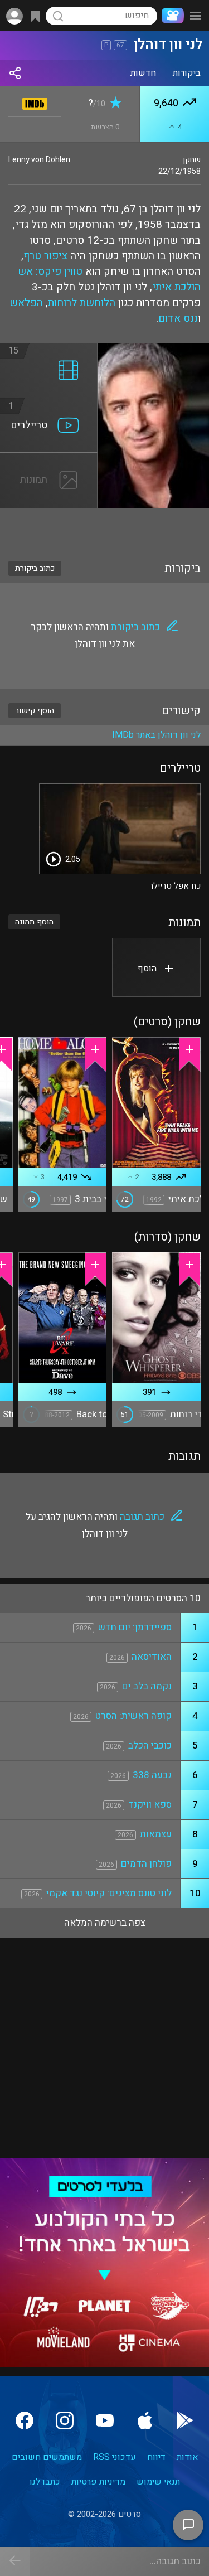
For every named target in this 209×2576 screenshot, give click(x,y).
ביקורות (187, 73)
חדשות (143, 73)
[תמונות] (49, 459)
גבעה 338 (152, 1775)
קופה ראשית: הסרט (133, 1716)
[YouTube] (105, 2420)
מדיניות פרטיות (98, 2482)
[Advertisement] (104, 527)
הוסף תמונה (34, 922)
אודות (187, 2457)
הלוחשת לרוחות (82, 303)
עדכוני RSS (115, 2457)
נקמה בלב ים (147, 1686)
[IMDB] (35, 102)
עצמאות (156, 1834)
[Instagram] (65, 2420)
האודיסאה (152, 1657)
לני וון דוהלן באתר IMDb (156, 735)
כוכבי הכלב (150, 1745)
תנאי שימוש (158, 2482)
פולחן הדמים (146, 1864)
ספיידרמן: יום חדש (135, 1627)
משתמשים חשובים (47, 2457)
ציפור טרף (45, 256)
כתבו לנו (45, 2482)
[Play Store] (185, 2420)
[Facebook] (25, 2420)
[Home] (171, 16)
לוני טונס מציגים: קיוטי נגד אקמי (109, 1893)
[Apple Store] (145, 2420)
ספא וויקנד (150, 1805)
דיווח (156, 2457)
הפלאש (26, 303)
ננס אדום (178, 318)
